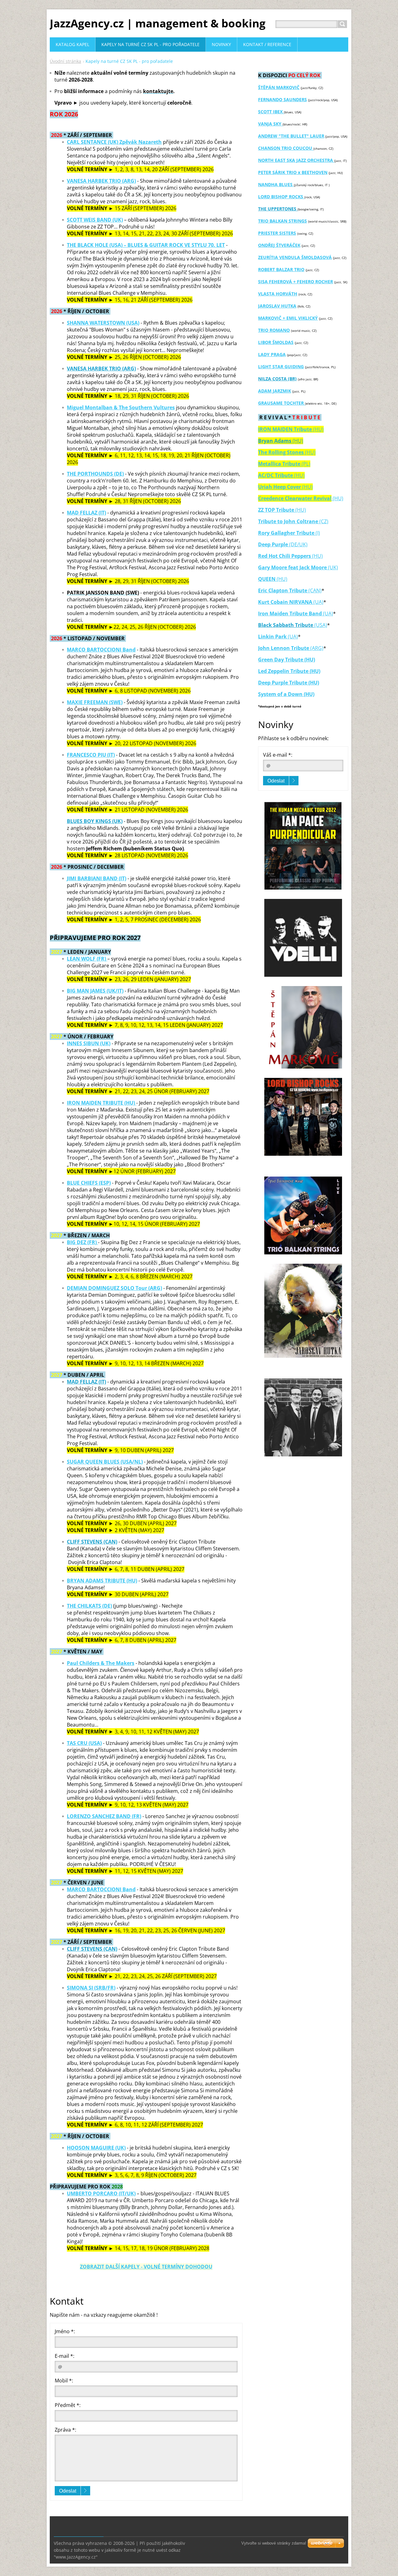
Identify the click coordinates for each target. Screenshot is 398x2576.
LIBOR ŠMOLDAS (276, 342)
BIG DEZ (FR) (82, 1242)
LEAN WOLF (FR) (87, 959)
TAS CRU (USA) (84, 1743)
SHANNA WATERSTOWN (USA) (103, 323)
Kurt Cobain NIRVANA (285, 602)
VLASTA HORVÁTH (278, 294)
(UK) (298, 567)
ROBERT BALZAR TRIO (281, 269)
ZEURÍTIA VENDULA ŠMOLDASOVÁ (295, 257)
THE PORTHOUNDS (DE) (95, 474)
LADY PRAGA (272, 354)
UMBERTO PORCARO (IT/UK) (101, 2193)
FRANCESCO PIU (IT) (91, 755)
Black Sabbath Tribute (286, 625)
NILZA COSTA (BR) (277, 379)
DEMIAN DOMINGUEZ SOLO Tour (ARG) (114, 1288)
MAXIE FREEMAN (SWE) (95, 702)
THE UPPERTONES (278, 209)
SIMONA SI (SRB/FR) (91, 1988)
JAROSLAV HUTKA (277, 306)
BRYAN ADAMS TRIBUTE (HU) (102, 1581)
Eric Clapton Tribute (283, 590)
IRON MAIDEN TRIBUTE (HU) (102, 1103)
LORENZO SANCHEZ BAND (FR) (104, 1816)
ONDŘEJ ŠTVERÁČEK (279, 245)
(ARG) (291, 648)
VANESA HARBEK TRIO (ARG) (101, 181)
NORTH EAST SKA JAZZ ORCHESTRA (296, 160)
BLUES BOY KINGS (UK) (95, 821)
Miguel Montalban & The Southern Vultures (121, 407)
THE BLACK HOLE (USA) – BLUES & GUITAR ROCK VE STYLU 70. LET (146, 245)
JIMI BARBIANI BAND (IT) (97, 878)
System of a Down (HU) (286, 694)
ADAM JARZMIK (275, 391)
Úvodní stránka (65, 61)
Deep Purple (273, 544)
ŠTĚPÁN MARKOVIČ (279, 87)
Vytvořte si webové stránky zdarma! (274, 2543)
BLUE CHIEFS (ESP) (89, 1183)
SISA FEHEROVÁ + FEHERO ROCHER (296, 282)
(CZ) (293, 521)
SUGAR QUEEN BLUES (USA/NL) (105, 1462)
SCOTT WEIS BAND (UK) (95, 220)
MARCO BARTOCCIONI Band (101, 650)
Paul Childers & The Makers (101, 1663)
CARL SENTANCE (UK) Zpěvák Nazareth (114, 142)
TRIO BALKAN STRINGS (282, 221)
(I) (289, 533)
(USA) (321, 625)
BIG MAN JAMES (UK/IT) (95, 991)
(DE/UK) (298, 544)
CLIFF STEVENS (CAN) (92, 1542)
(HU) (301, 498)
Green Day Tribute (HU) (287, 660)
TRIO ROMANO (274, 330)
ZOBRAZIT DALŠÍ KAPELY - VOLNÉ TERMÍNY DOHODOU (146, 2267)
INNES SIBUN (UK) (89, 1043)
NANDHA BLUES (276, 184)
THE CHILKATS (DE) (89, 1606)
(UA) (318, 602)
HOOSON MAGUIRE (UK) (96, 2148)
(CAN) (314, 590)
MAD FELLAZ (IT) (86, 513)
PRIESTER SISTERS (277, 233)
